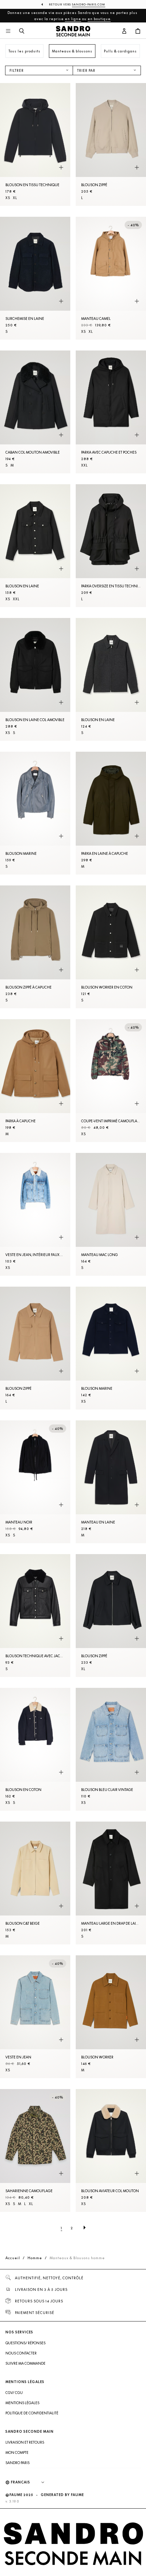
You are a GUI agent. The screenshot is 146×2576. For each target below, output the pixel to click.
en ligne (73, 19)
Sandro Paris (17, 2463)
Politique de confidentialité (32, 2413)
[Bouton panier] (138, 31)
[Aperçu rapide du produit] (61, 168)
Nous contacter (21, 2353)
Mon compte (17, 2452)
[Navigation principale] (8, 31)
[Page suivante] (85, 2228)
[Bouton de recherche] (22, 31)
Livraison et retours (25, 2442)
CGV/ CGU (14, 2393)
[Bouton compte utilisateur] (124, 31)
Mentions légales (22, 2403)
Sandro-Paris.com (89, 4)
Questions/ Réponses (25, 2343)
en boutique (99, 19)
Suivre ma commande (25, 2363)
